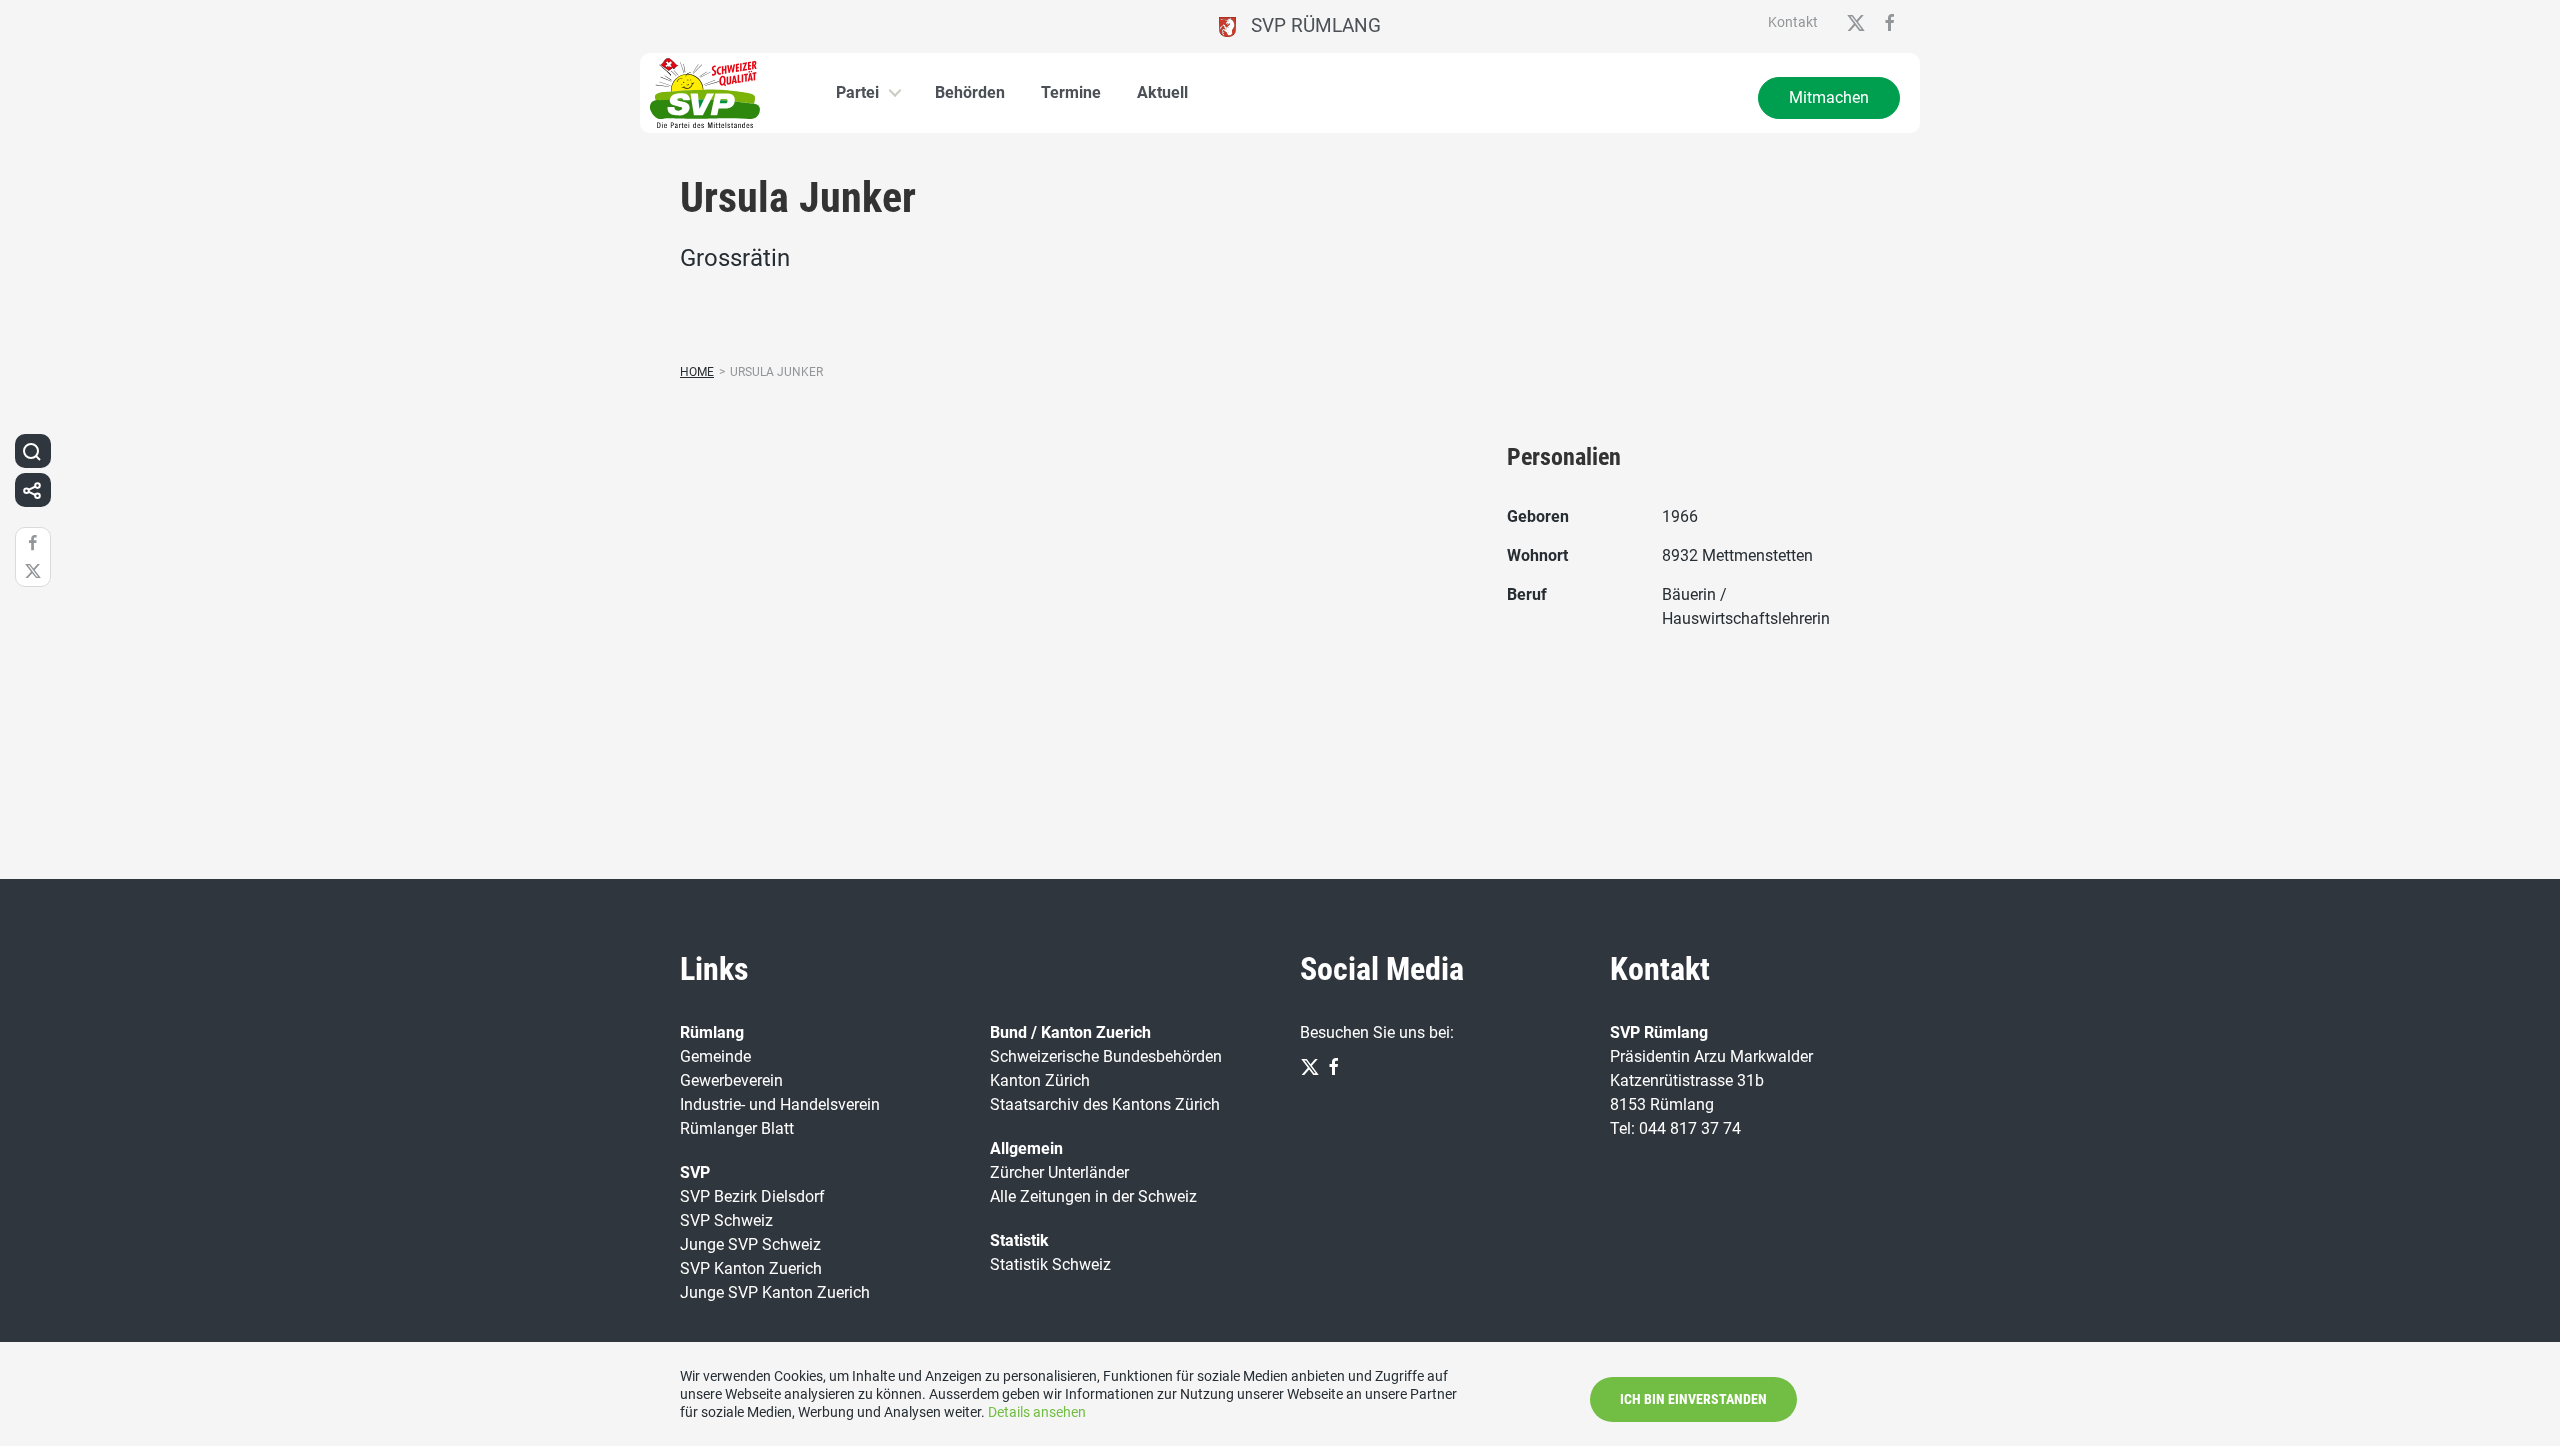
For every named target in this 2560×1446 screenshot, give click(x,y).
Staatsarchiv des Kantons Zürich (1105, 1104)
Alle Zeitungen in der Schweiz (1093, 1196)
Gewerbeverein (731, 1080)
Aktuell (1162, 92)
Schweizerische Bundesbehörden (1106, 1056)
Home (697, 372)
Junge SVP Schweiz (750, 1244)
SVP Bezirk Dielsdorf (752, 1196)
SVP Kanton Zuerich (751, 1268)
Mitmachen (1829, 97)
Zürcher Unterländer (1059, 1172)
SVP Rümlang (1308, 25)
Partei (857, 92)
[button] (32, 451)
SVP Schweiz (726, 1220)
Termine (1071, 92)
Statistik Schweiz (1050, 1264)
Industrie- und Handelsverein (780, 1104)
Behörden (970, 92)
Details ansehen (1037, 1412)
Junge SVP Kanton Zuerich (775, 1292)
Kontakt (1793, 22)
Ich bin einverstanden (1693, 1399)
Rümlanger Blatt (737, 1128)
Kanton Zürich (1040, 1080)
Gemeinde (715, 1056)
